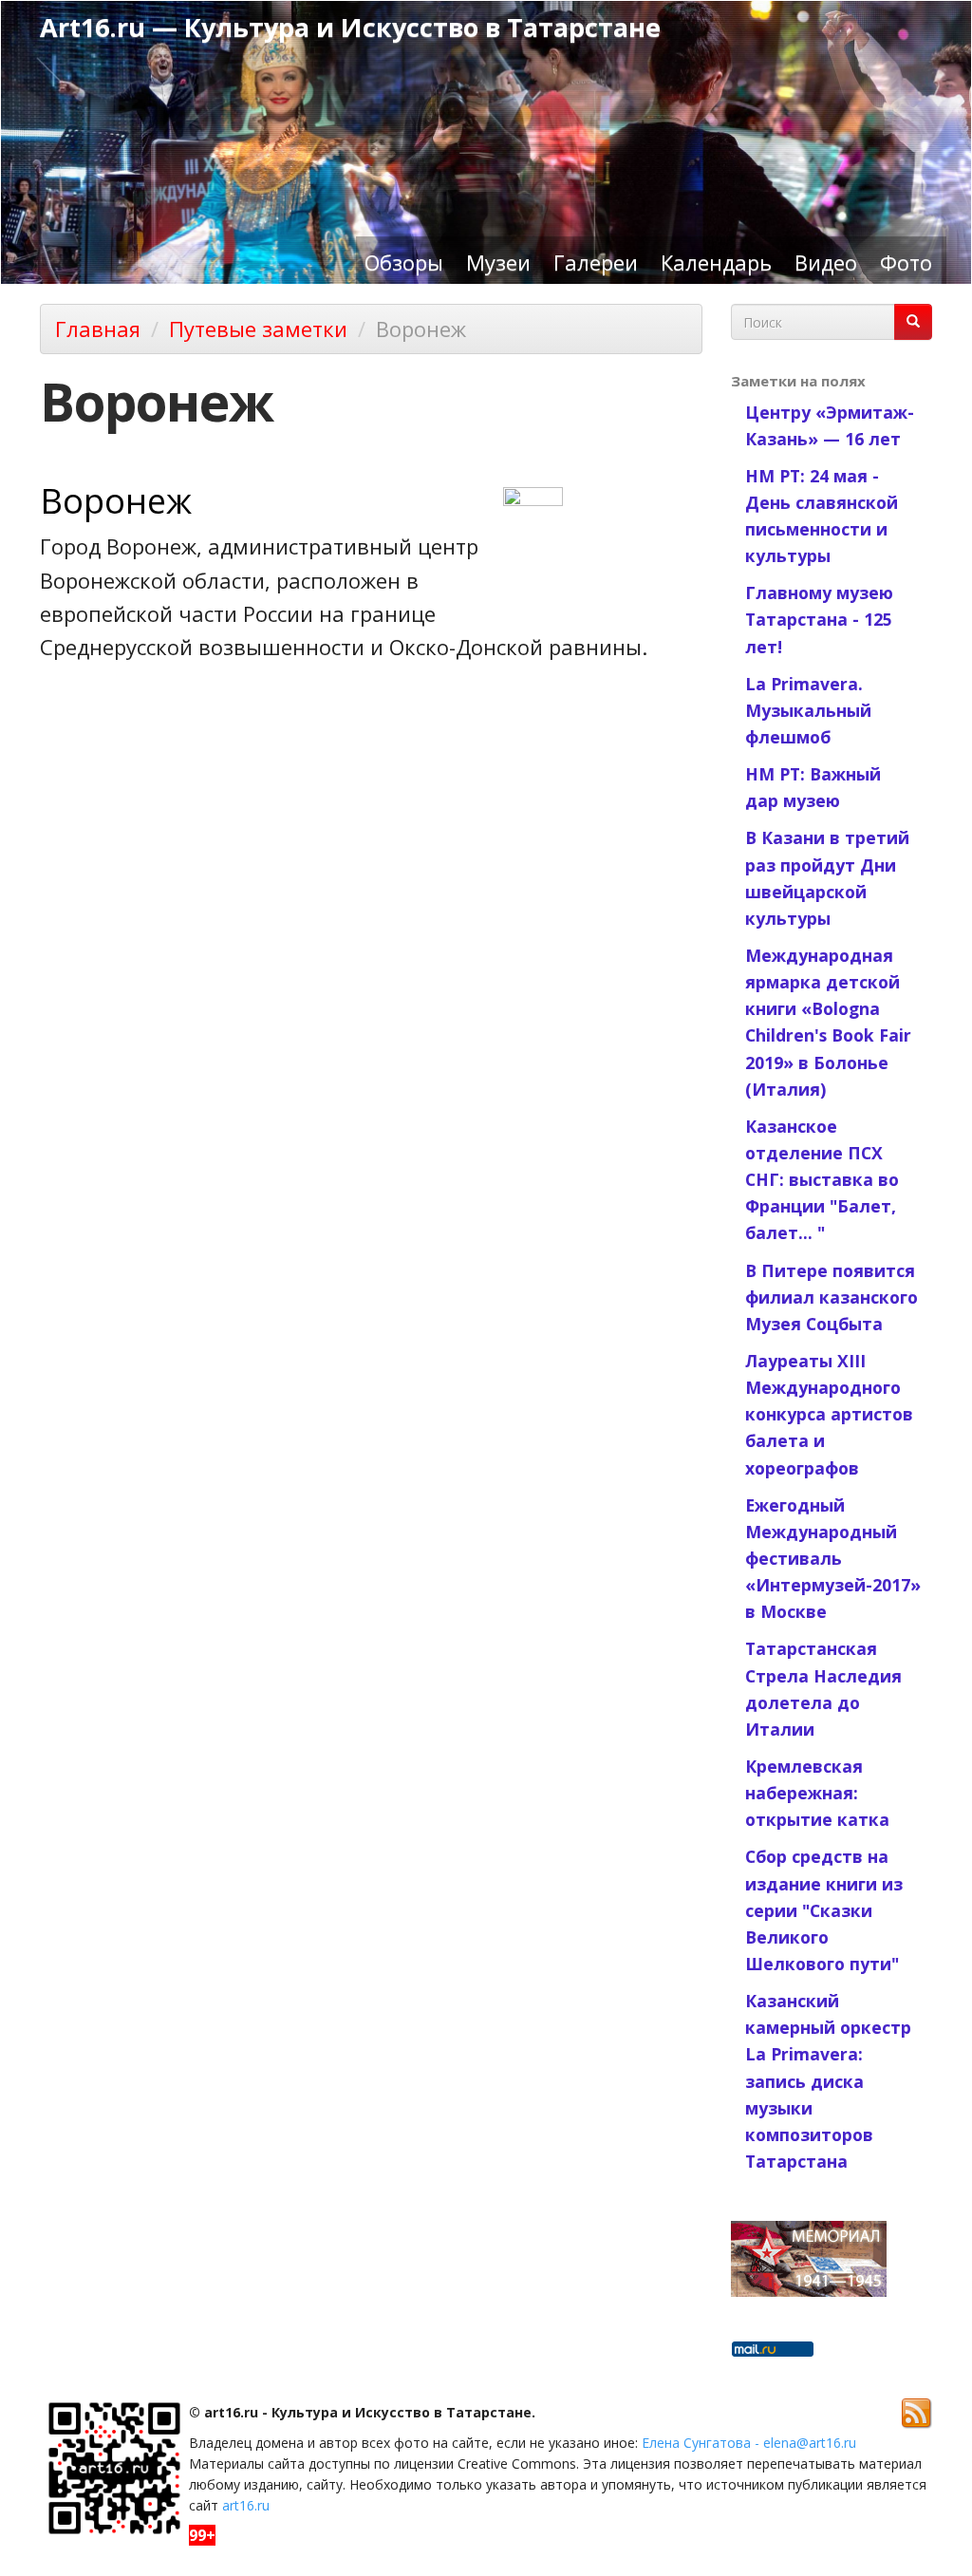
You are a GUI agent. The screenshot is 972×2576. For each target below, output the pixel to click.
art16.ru (246, 2505)
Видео (826, 262)
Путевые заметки (258, 329)
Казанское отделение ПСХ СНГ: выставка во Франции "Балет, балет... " (822, 1180)
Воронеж (116, 500)
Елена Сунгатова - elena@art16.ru (749, 2443)
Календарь (716, 262)
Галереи (596, 262)
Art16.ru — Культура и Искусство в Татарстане (350, 27)
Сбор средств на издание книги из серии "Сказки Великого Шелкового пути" (824, 1910)
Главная (98, 329)
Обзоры (404, 262)
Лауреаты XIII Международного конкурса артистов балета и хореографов (829, 1414)
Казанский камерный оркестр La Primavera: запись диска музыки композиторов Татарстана (828, 2081)
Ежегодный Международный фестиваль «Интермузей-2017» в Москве (833, 1559)
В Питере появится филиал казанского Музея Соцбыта (832, 1297)
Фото (906, 262)
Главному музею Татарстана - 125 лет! (819, 619)
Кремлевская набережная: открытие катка (817, 1793)
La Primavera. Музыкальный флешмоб (808, 710)
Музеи (498, 262)
